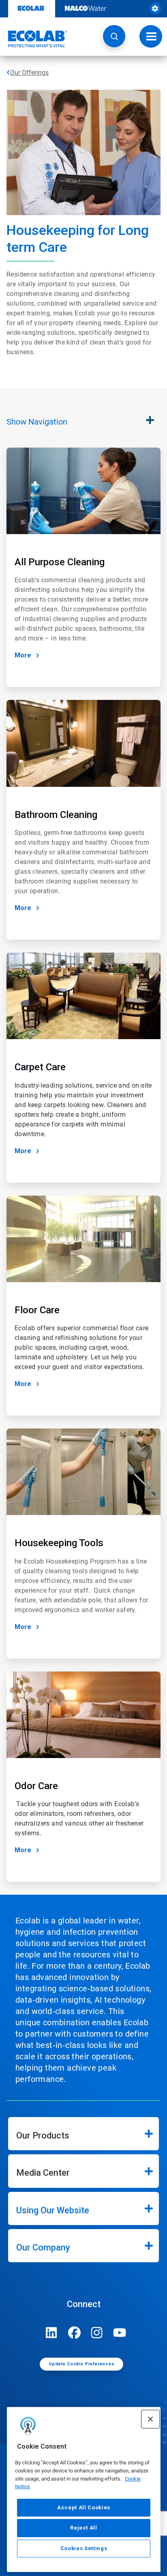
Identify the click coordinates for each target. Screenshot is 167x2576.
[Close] (150, 2419)
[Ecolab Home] (34, 39)
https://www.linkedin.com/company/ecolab (51, 2333)
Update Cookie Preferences (81, 2364)
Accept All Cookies (84, 2507)
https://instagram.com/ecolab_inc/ (97, 2333)
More (23, 655)
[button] (114, 36)
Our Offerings (29, 73)
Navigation (37, 422)
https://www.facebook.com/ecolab (74, 2333)
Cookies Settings (84, 2548)
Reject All (84, 2528)
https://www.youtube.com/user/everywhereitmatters (120, 2333)
